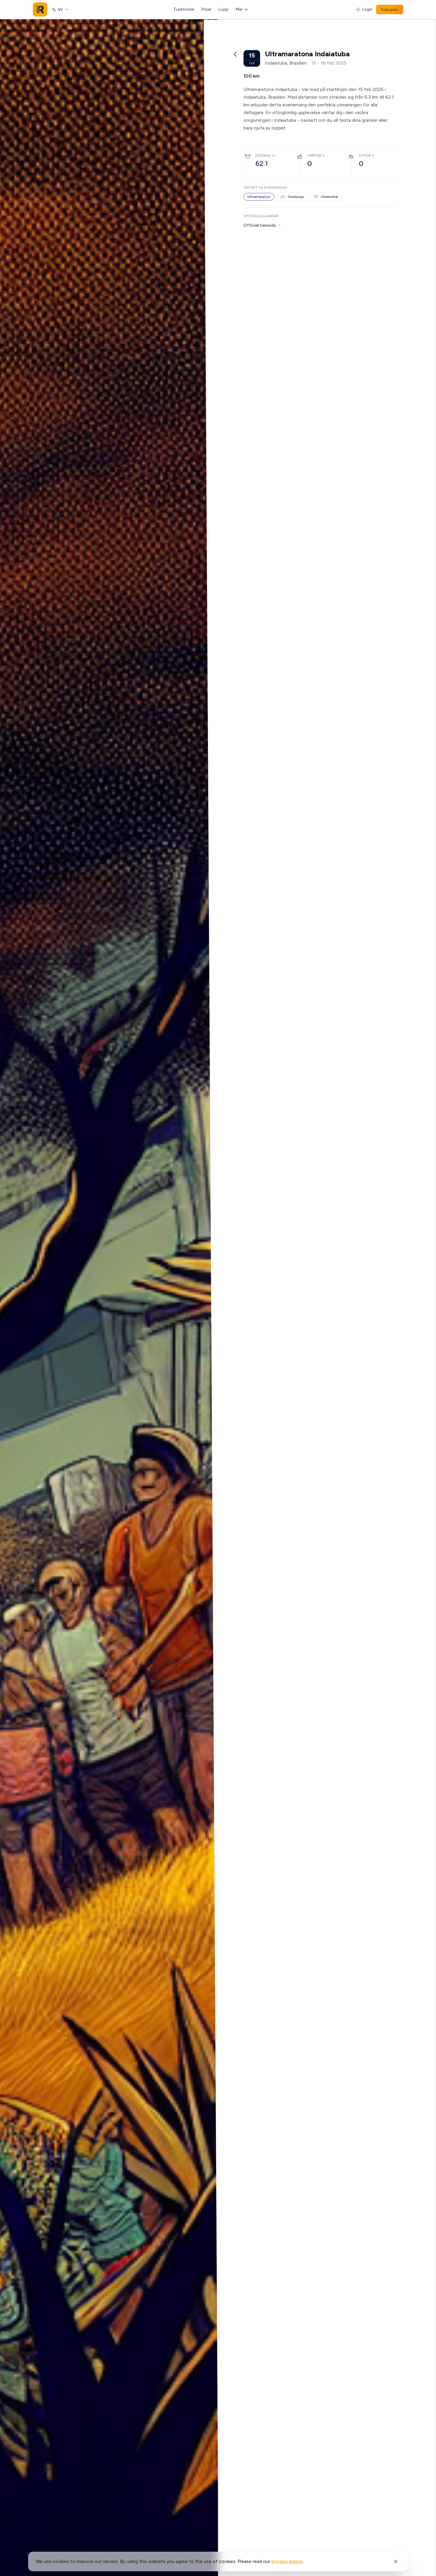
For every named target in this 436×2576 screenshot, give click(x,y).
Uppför (314, 156)
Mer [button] (239, 9)
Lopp (224, 9)
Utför (365, 156)
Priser (206, 9)
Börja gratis (390, 9)
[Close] (396, 2561)
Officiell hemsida (260, 225)
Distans (263, 156)
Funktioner (184, 9)
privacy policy (287, 2561)
